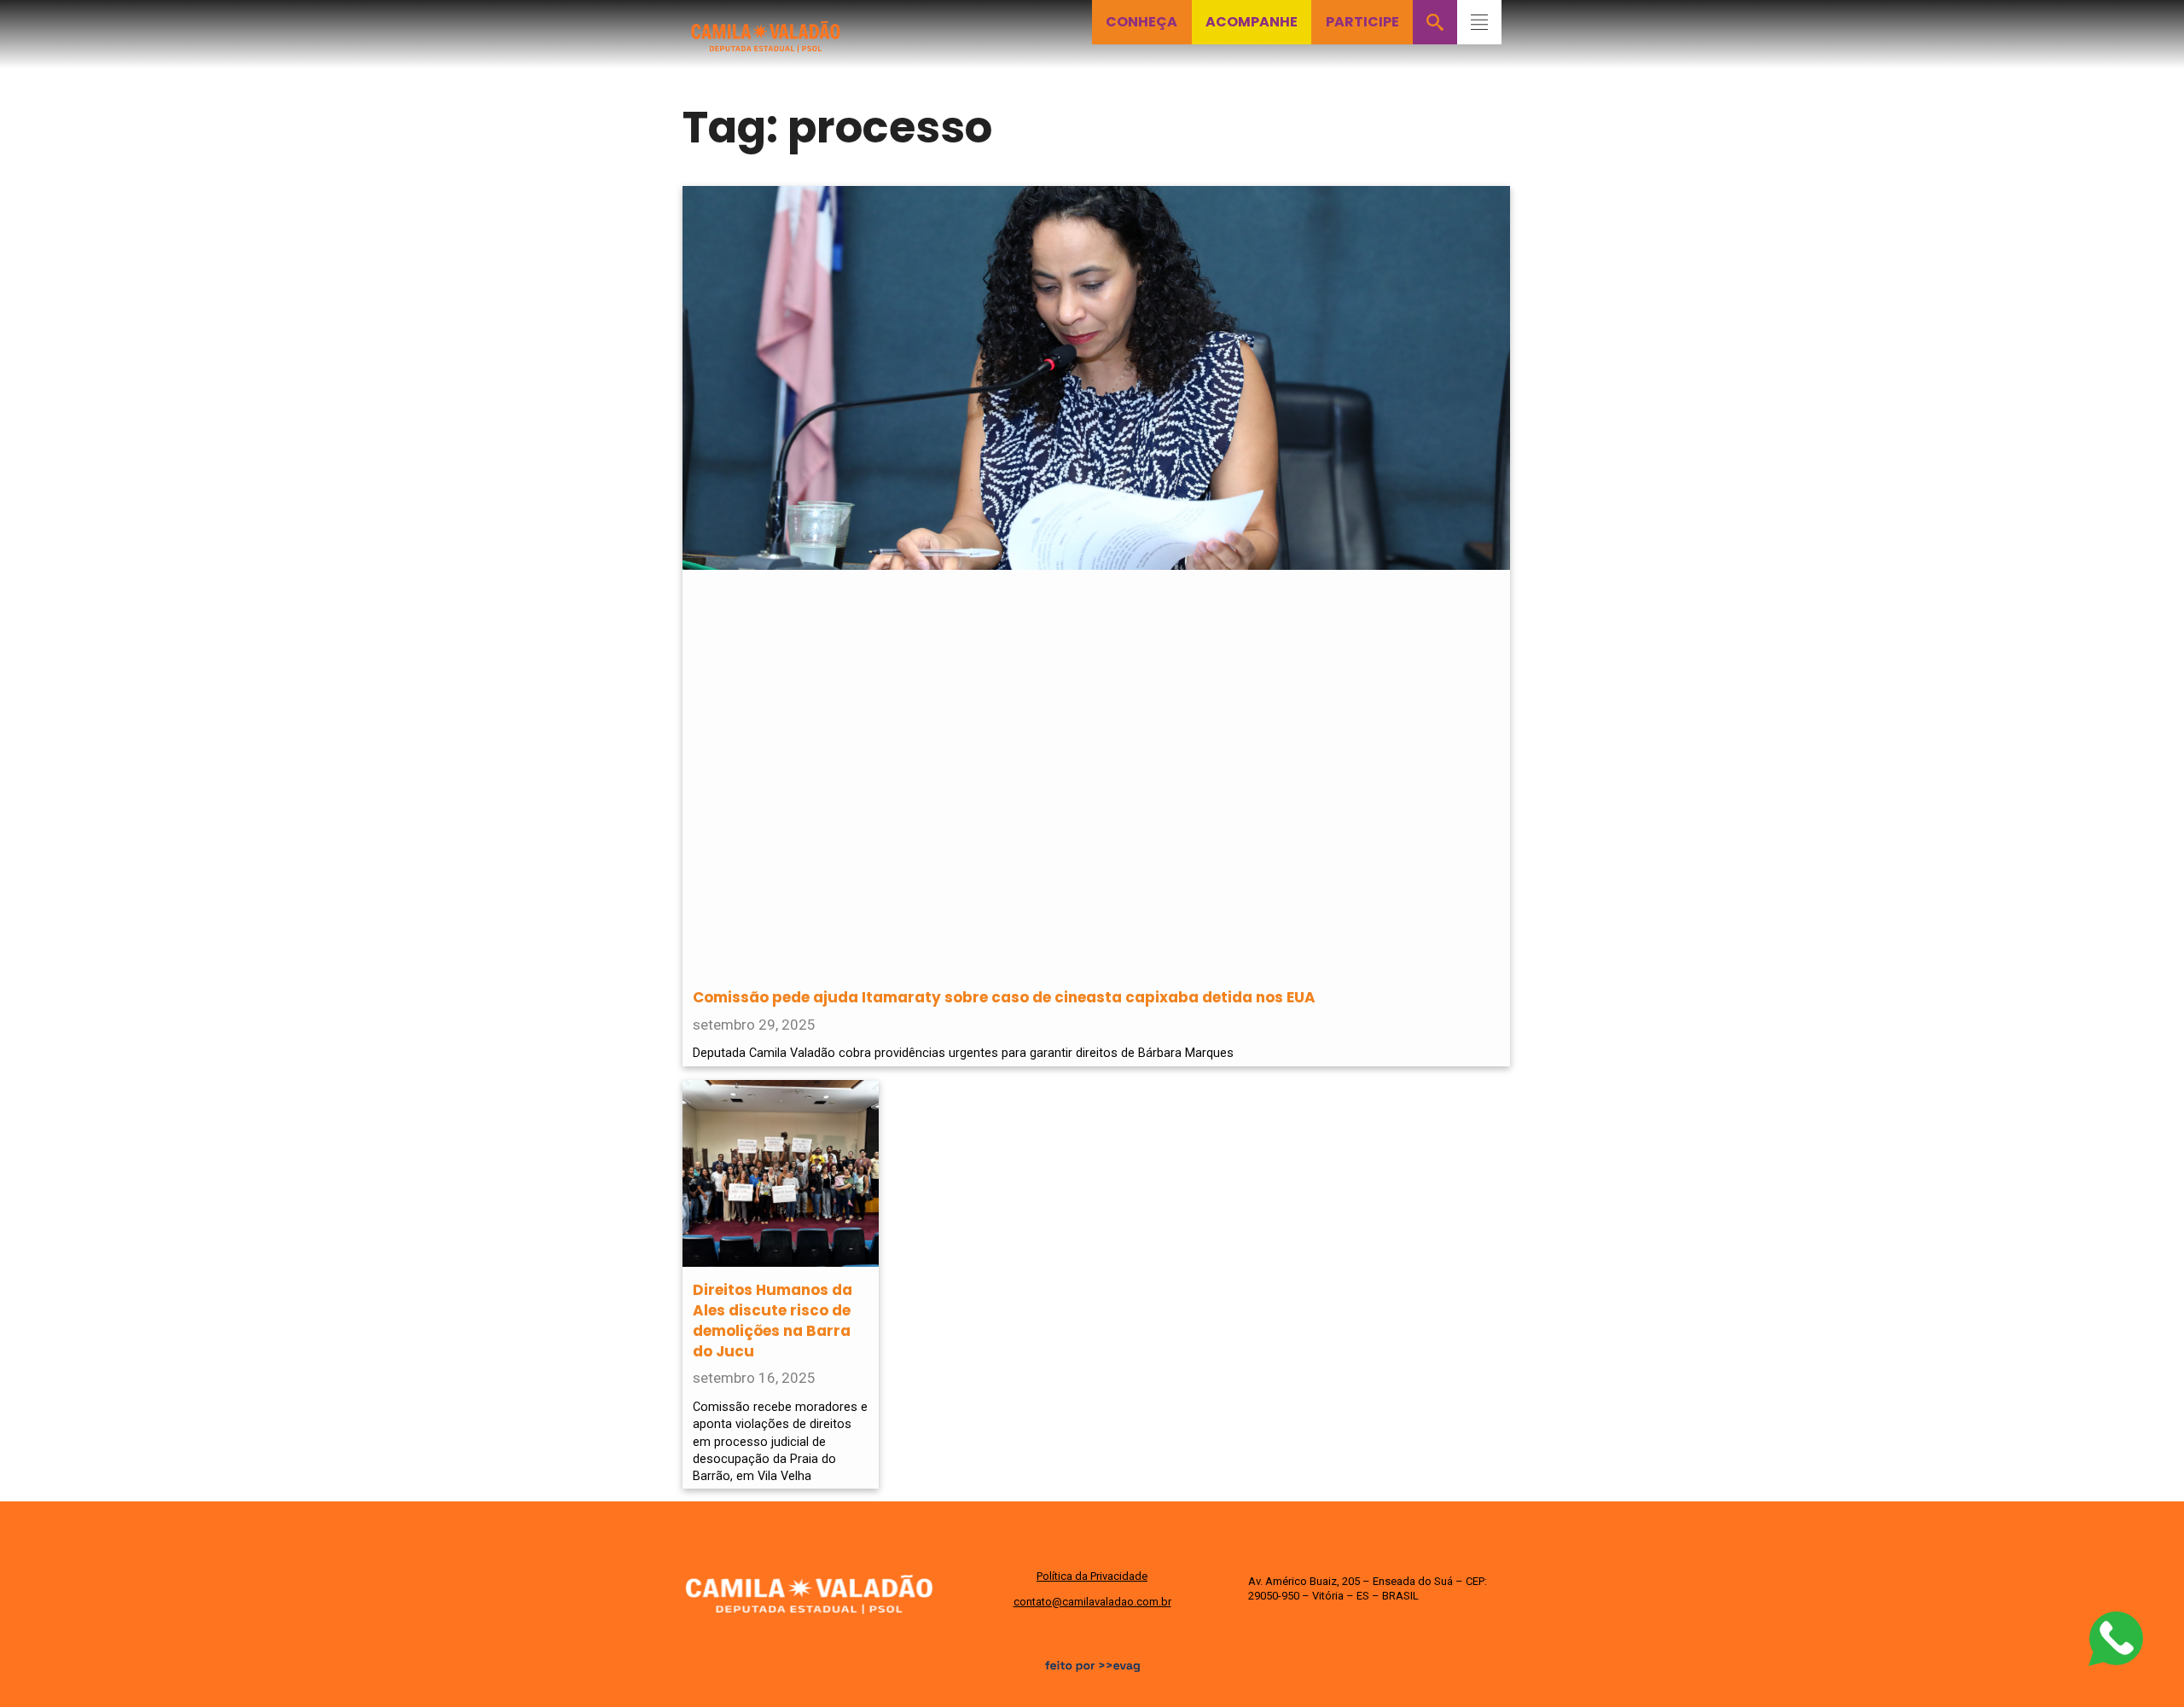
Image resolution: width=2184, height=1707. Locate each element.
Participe (1362, 22)
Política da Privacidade (1092, 1576)
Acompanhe (1252, 22)
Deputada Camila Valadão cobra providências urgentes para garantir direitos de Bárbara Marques (963, 1053)
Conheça (1141, 22)
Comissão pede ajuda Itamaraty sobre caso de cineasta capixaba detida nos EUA (1004, 997)
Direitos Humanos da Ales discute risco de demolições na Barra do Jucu (773, 1320)
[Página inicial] (766, 27)
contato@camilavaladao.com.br (1092, 1602)
